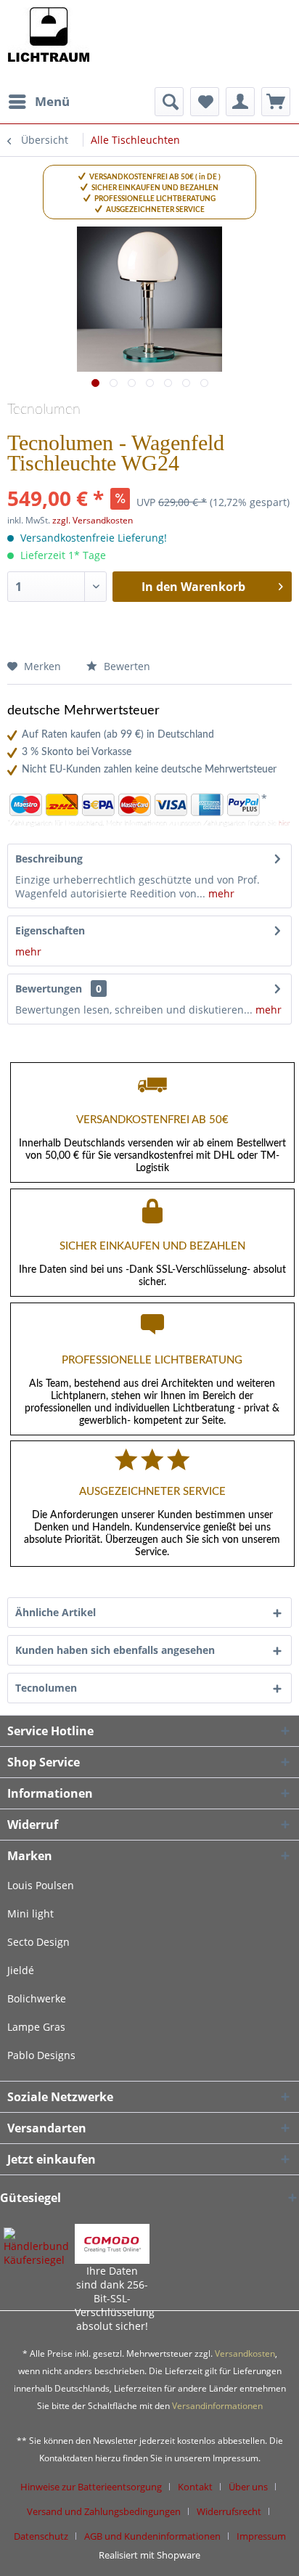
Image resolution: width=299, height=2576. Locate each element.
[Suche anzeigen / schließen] (169, 102)
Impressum (261, 2536)
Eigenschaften (50, 930)
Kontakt (195, 2487)
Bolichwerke (37, 1998)
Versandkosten (245, 2353)
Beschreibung (49, 859)
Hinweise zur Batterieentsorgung (91, 2487)
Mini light (30, 1913)
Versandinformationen (217, 2406)
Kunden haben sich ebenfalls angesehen (115, 1650)
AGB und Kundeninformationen (152, 2536)
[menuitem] (38, 102)
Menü (52, 101)
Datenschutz (41, 2536)
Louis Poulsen (41, 1885)
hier (284, 823)
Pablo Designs (41, 2055)
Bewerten (126, 666)
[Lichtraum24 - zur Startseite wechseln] (48, 44)
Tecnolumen (44, 409)
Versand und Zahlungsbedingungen (104, 2511)
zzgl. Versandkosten (93, 520)
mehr (220, 893)
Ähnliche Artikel (56, 1612)
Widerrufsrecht (229, 2511)
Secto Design (38, 1942)
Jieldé (21, 1970)
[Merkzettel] (205, 102)
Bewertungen (49, 989)
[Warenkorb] (276, 102)
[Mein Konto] (240, 102)
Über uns (248, 2487)
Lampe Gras (36, 2027)
